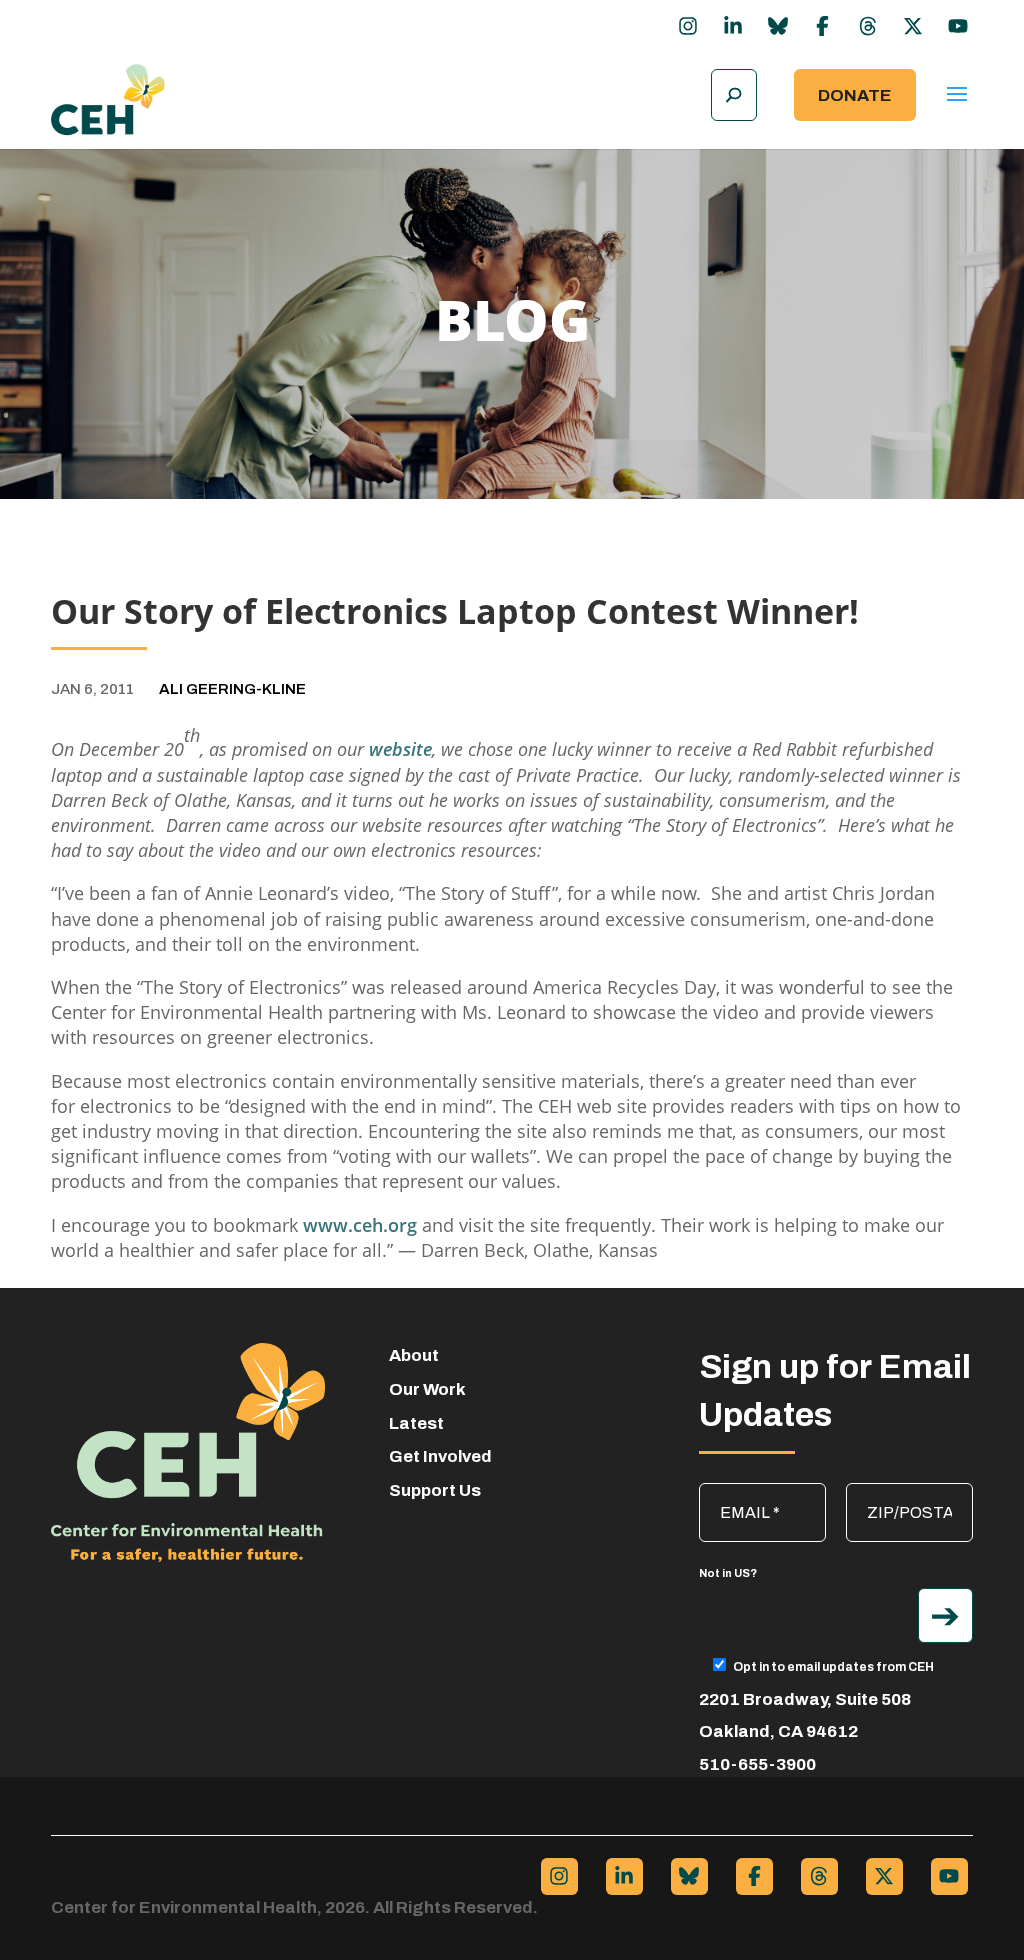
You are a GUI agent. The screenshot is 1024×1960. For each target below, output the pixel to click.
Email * (734, 1493)
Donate (855, 95)
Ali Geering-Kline (232, 689)
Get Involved (440, 1456)
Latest (416, 1423)
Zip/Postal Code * (911, 1493)
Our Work (427, 1389)
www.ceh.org (360, 1225)
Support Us (435, 1490)
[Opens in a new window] (688, 26)
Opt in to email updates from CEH (833, 1667)
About (414, 1355)
